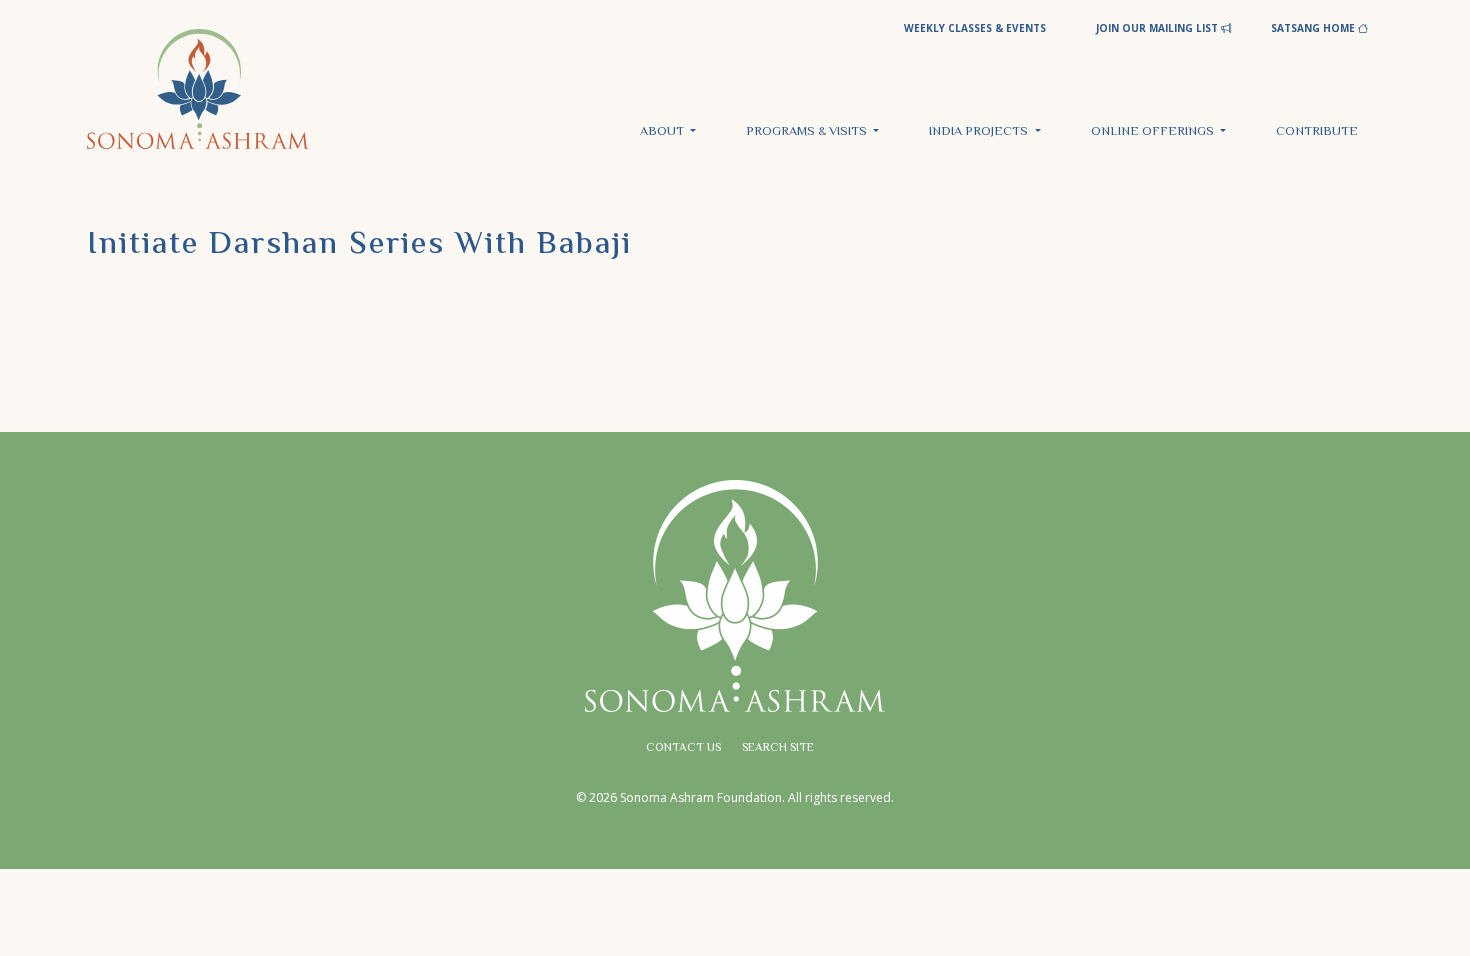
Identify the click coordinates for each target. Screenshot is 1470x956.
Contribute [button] (1317, 132)
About (663, 132)
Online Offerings (1154, 132)
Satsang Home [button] (1314, 28)
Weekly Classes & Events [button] (975, 28)
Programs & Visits (808, 132)
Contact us (683, 748)
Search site (778, 748)
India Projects (980, 132)
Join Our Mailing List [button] (1158, 28)
